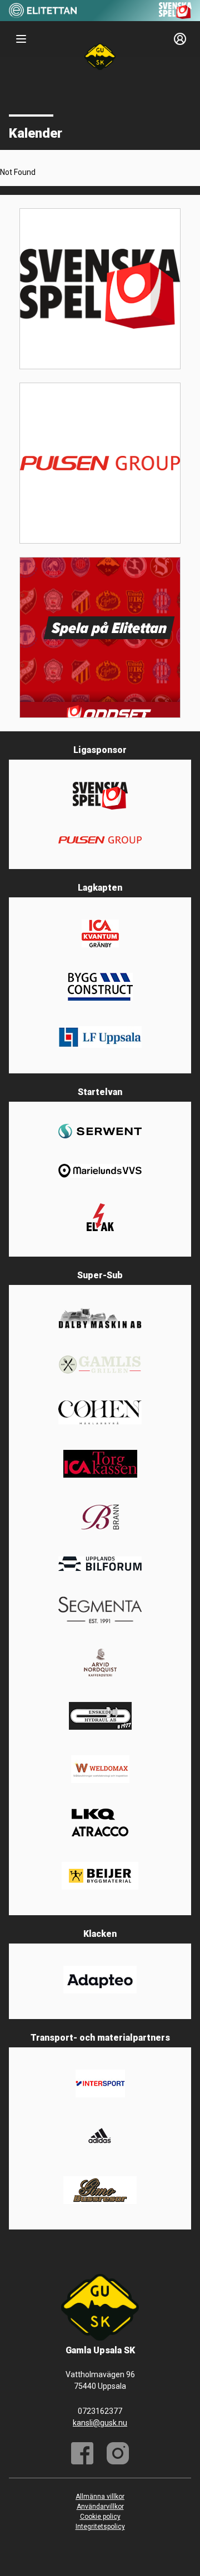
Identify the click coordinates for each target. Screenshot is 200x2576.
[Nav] (21, 39)
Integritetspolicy (100, 2527)
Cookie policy (100, 2517)
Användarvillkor (100, 2507)
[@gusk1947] (118, 2453)
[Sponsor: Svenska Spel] (176, 16)
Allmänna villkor (100, 2497)
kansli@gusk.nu (100, 2423)
